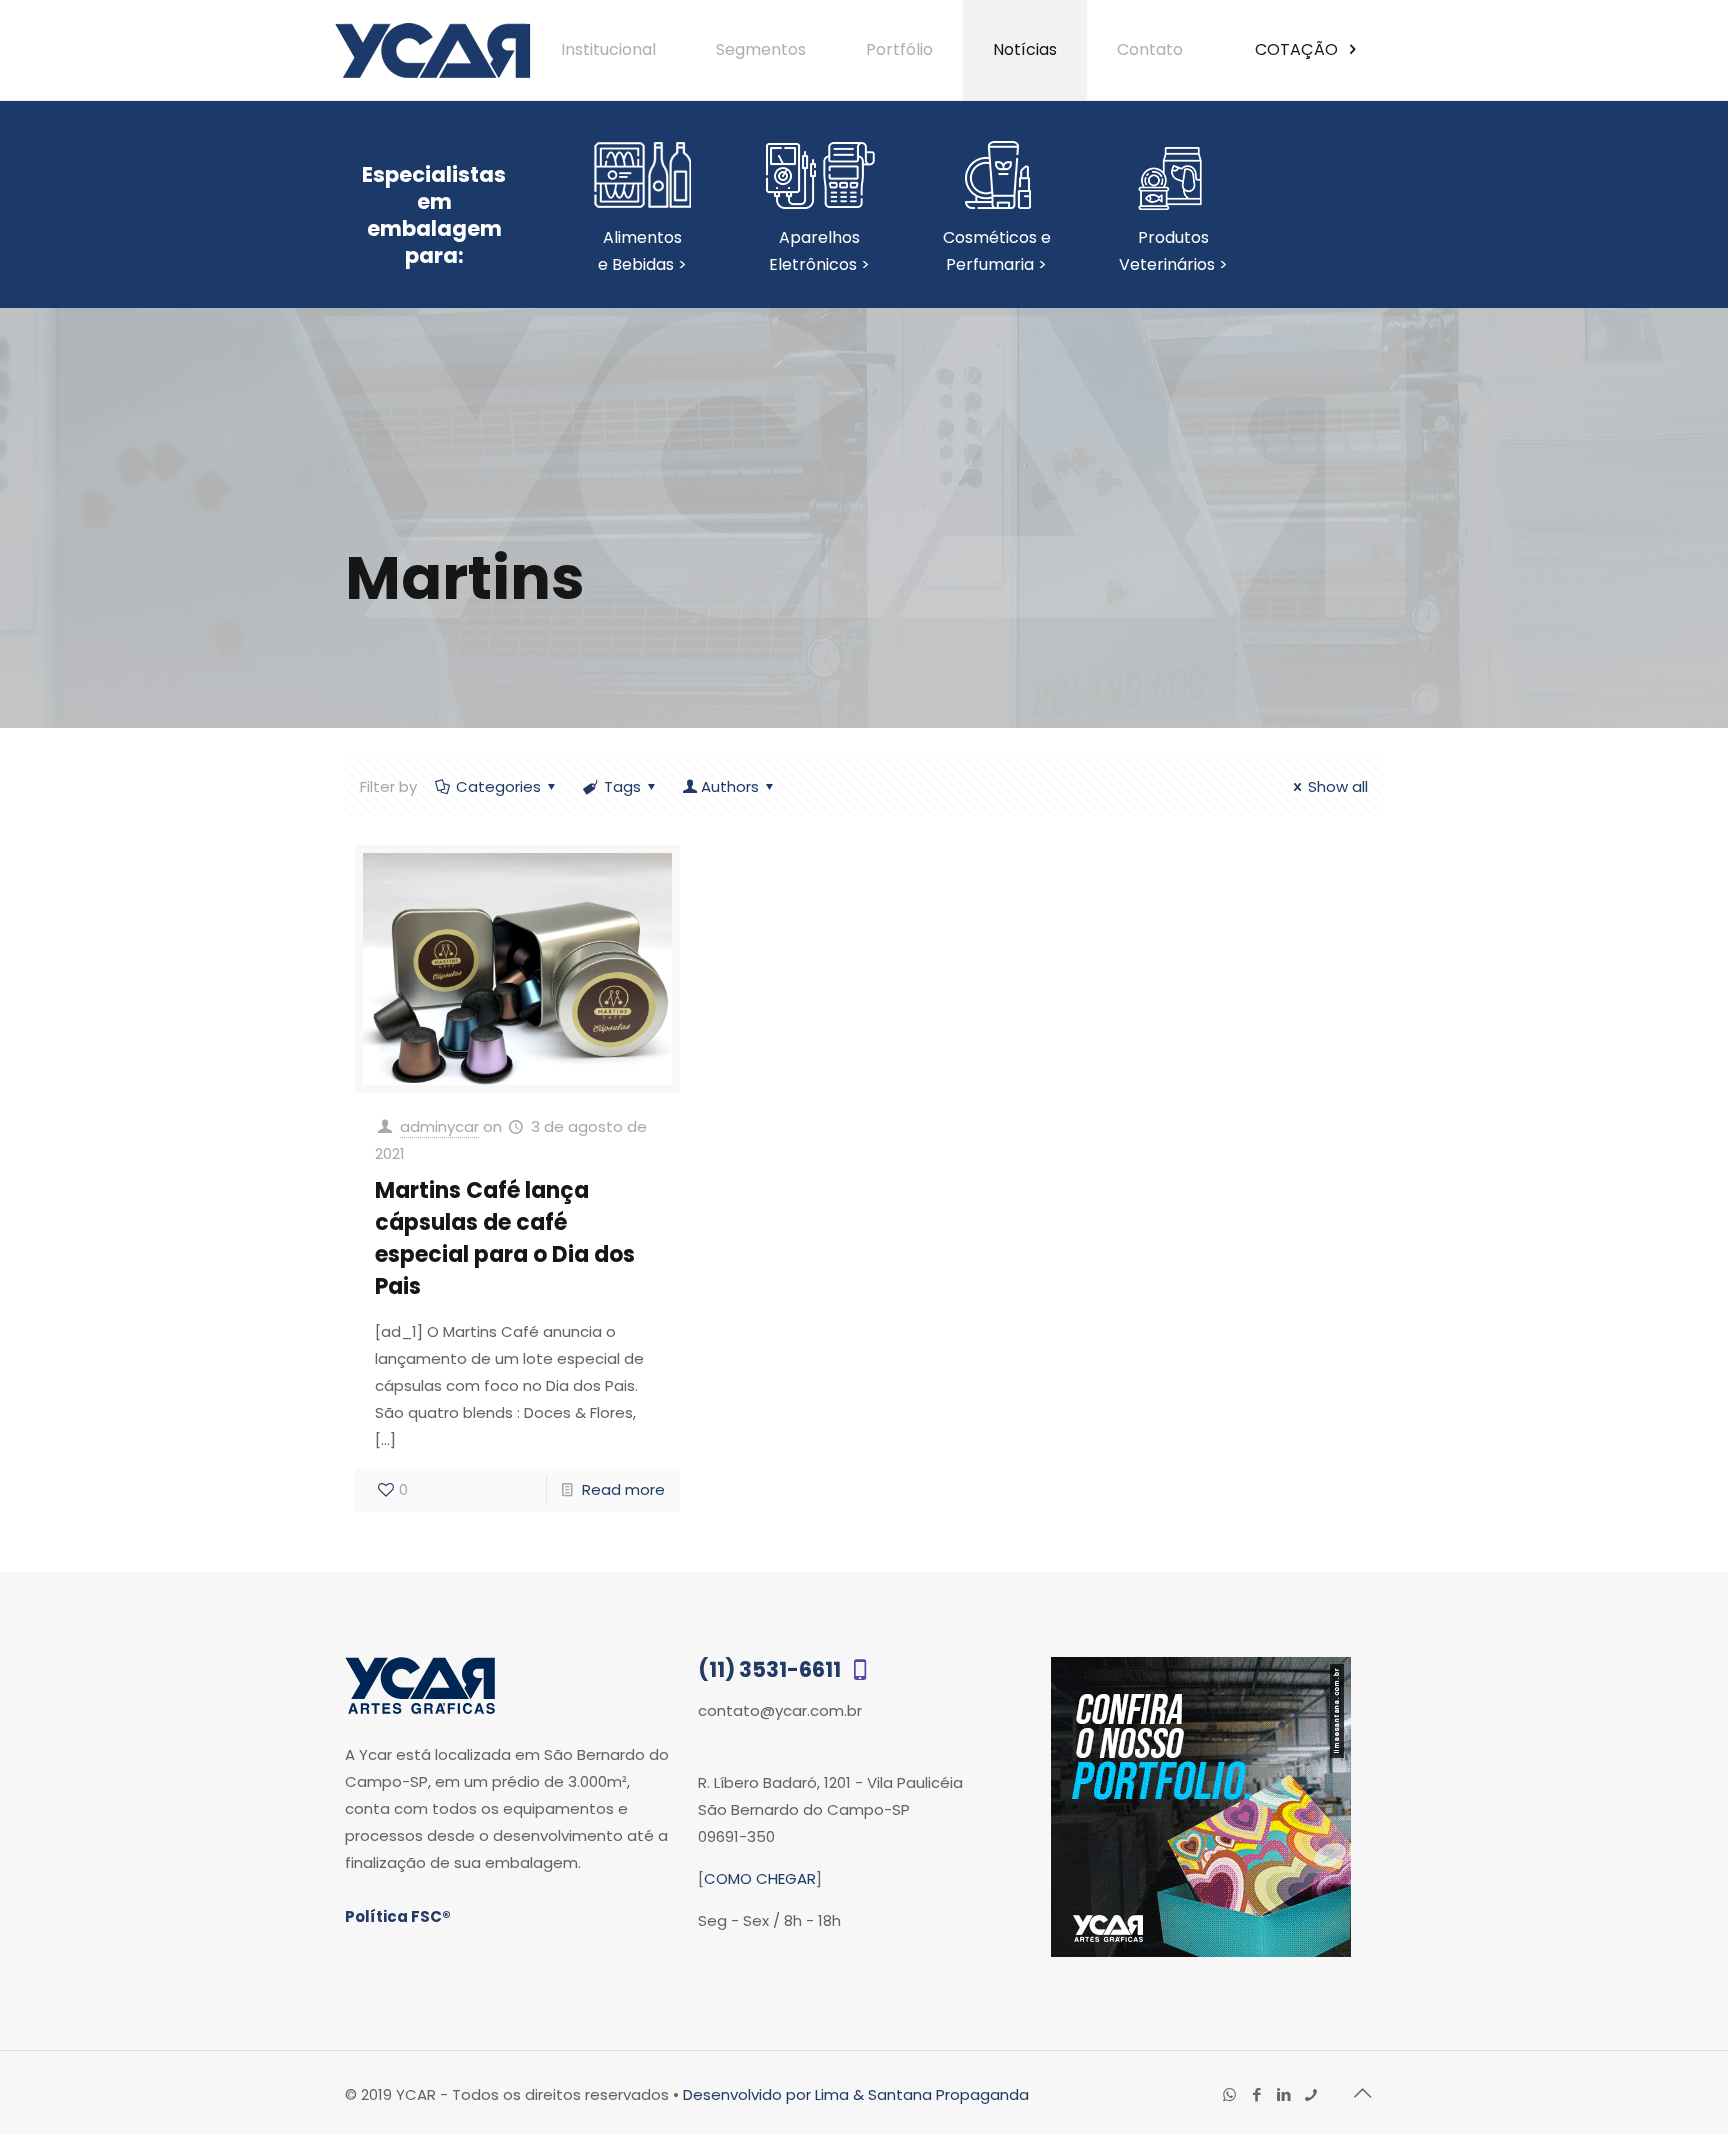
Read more (623, 1489)
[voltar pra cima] (1362, 2093)
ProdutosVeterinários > (1173, 251)
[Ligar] (1310, 2094)
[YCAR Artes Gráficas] (432, 50)
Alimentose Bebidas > (642, 251)
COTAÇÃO (1298, 49)
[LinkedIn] (1283, 2094)
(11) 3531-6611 (771, 1669)
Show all (1338, 786)
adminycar (439, 1126)
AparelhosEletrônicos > (819, 251)
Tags (622, 786)
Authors (730, 786)
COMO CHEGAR (760, 1878)
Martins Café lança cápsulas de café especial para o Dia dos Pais (505, 1238)
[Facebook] (1256, 2094)
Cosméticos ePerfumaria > (997, 251)
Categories (498, 786)
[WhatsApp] (1229, 2094)
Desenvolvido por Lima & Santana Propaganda (856, 2094)
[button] (1669, 2074)
